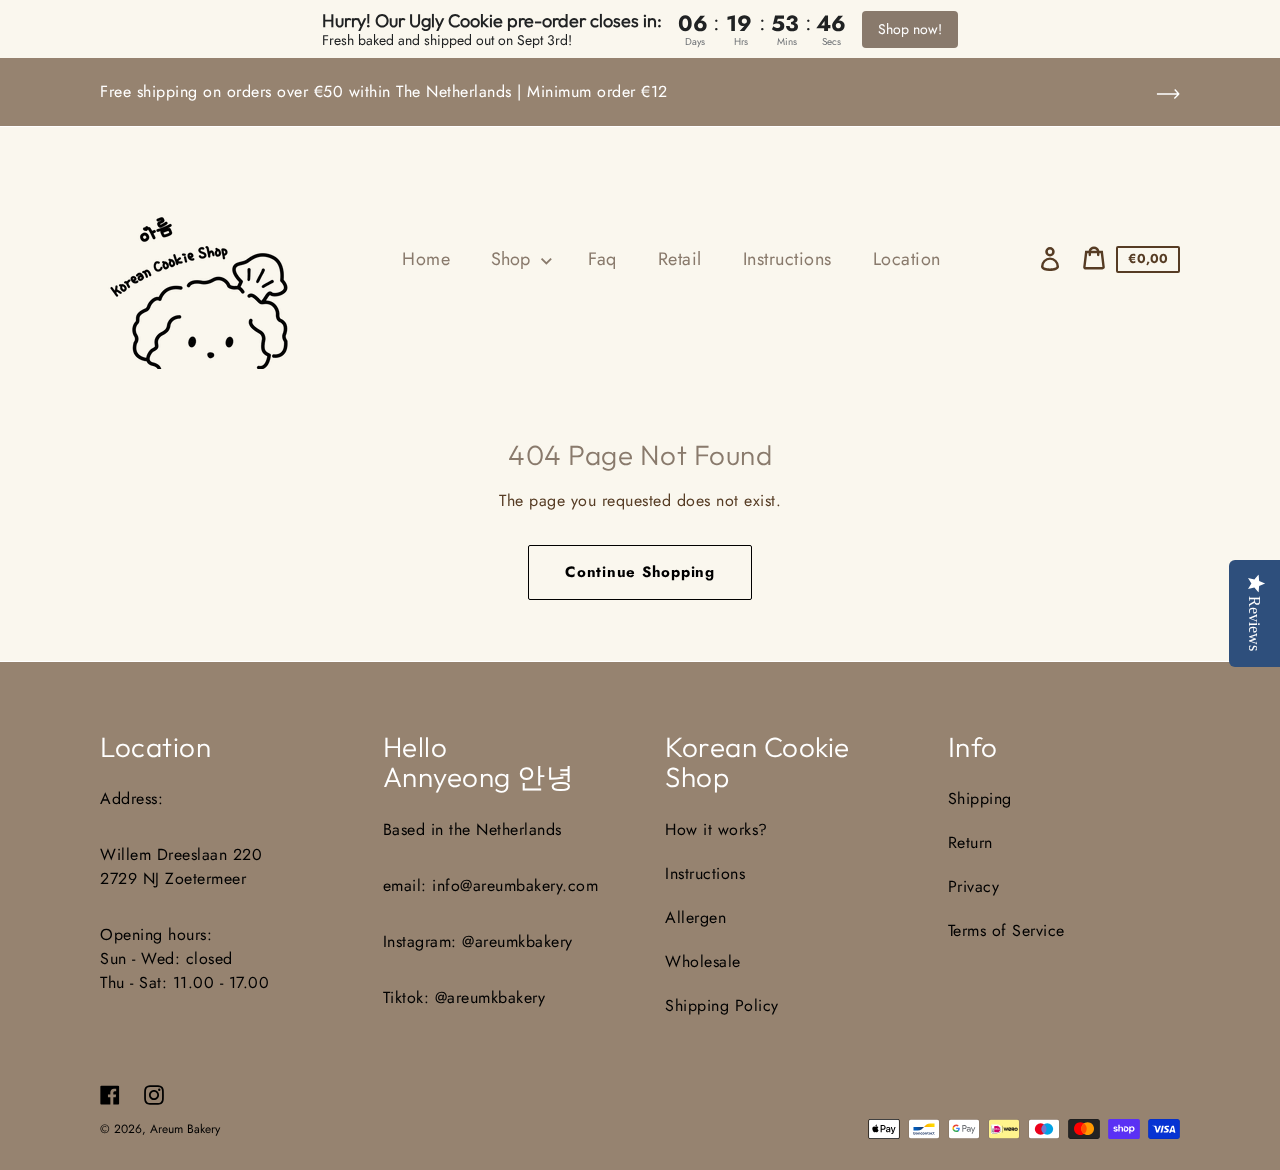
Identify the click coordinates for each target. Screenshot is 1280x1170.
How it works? (716, 829)
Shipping (980, 798)
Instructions (705, 873)
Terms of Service (1006, 930)
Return (970, 842)
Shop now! (910, 29)
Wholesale (703, 961)
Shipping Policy (722, 1005)
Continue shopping (640, 572)
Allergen (695, 917)
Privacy (974, 886)
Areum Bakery (185, 1129)
